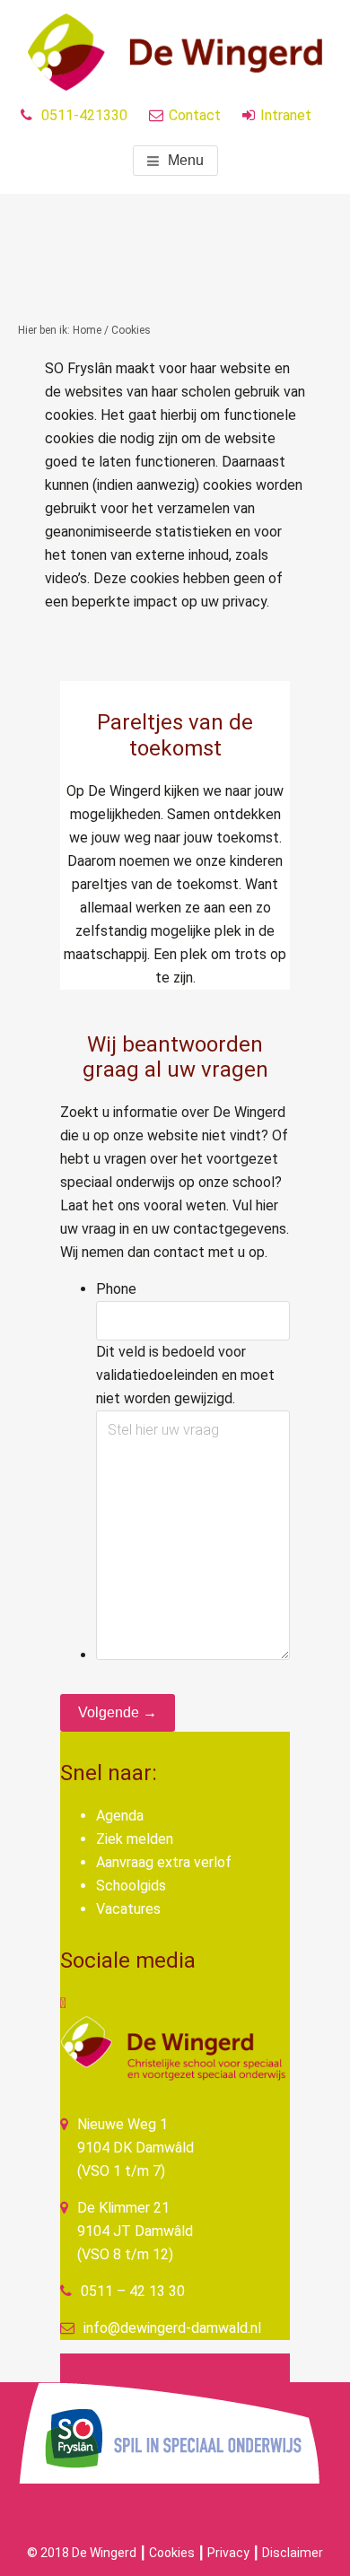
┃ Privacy (223, 2553)
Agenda (120, 1816)
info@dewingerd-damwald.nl (172, 2328)
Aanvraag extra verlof (164, 1862)
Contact (195, 115)
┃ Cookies (167, 2553)
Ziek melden (135, 1839)
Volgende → (118, 1712)
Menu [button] (186, 160)
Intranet (286, 115)
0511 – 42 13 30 (133, 2291)
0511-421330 (84, 115)
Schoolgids (131, 1886)
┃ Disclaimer (288, 2553)
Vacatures (128, 1909)
